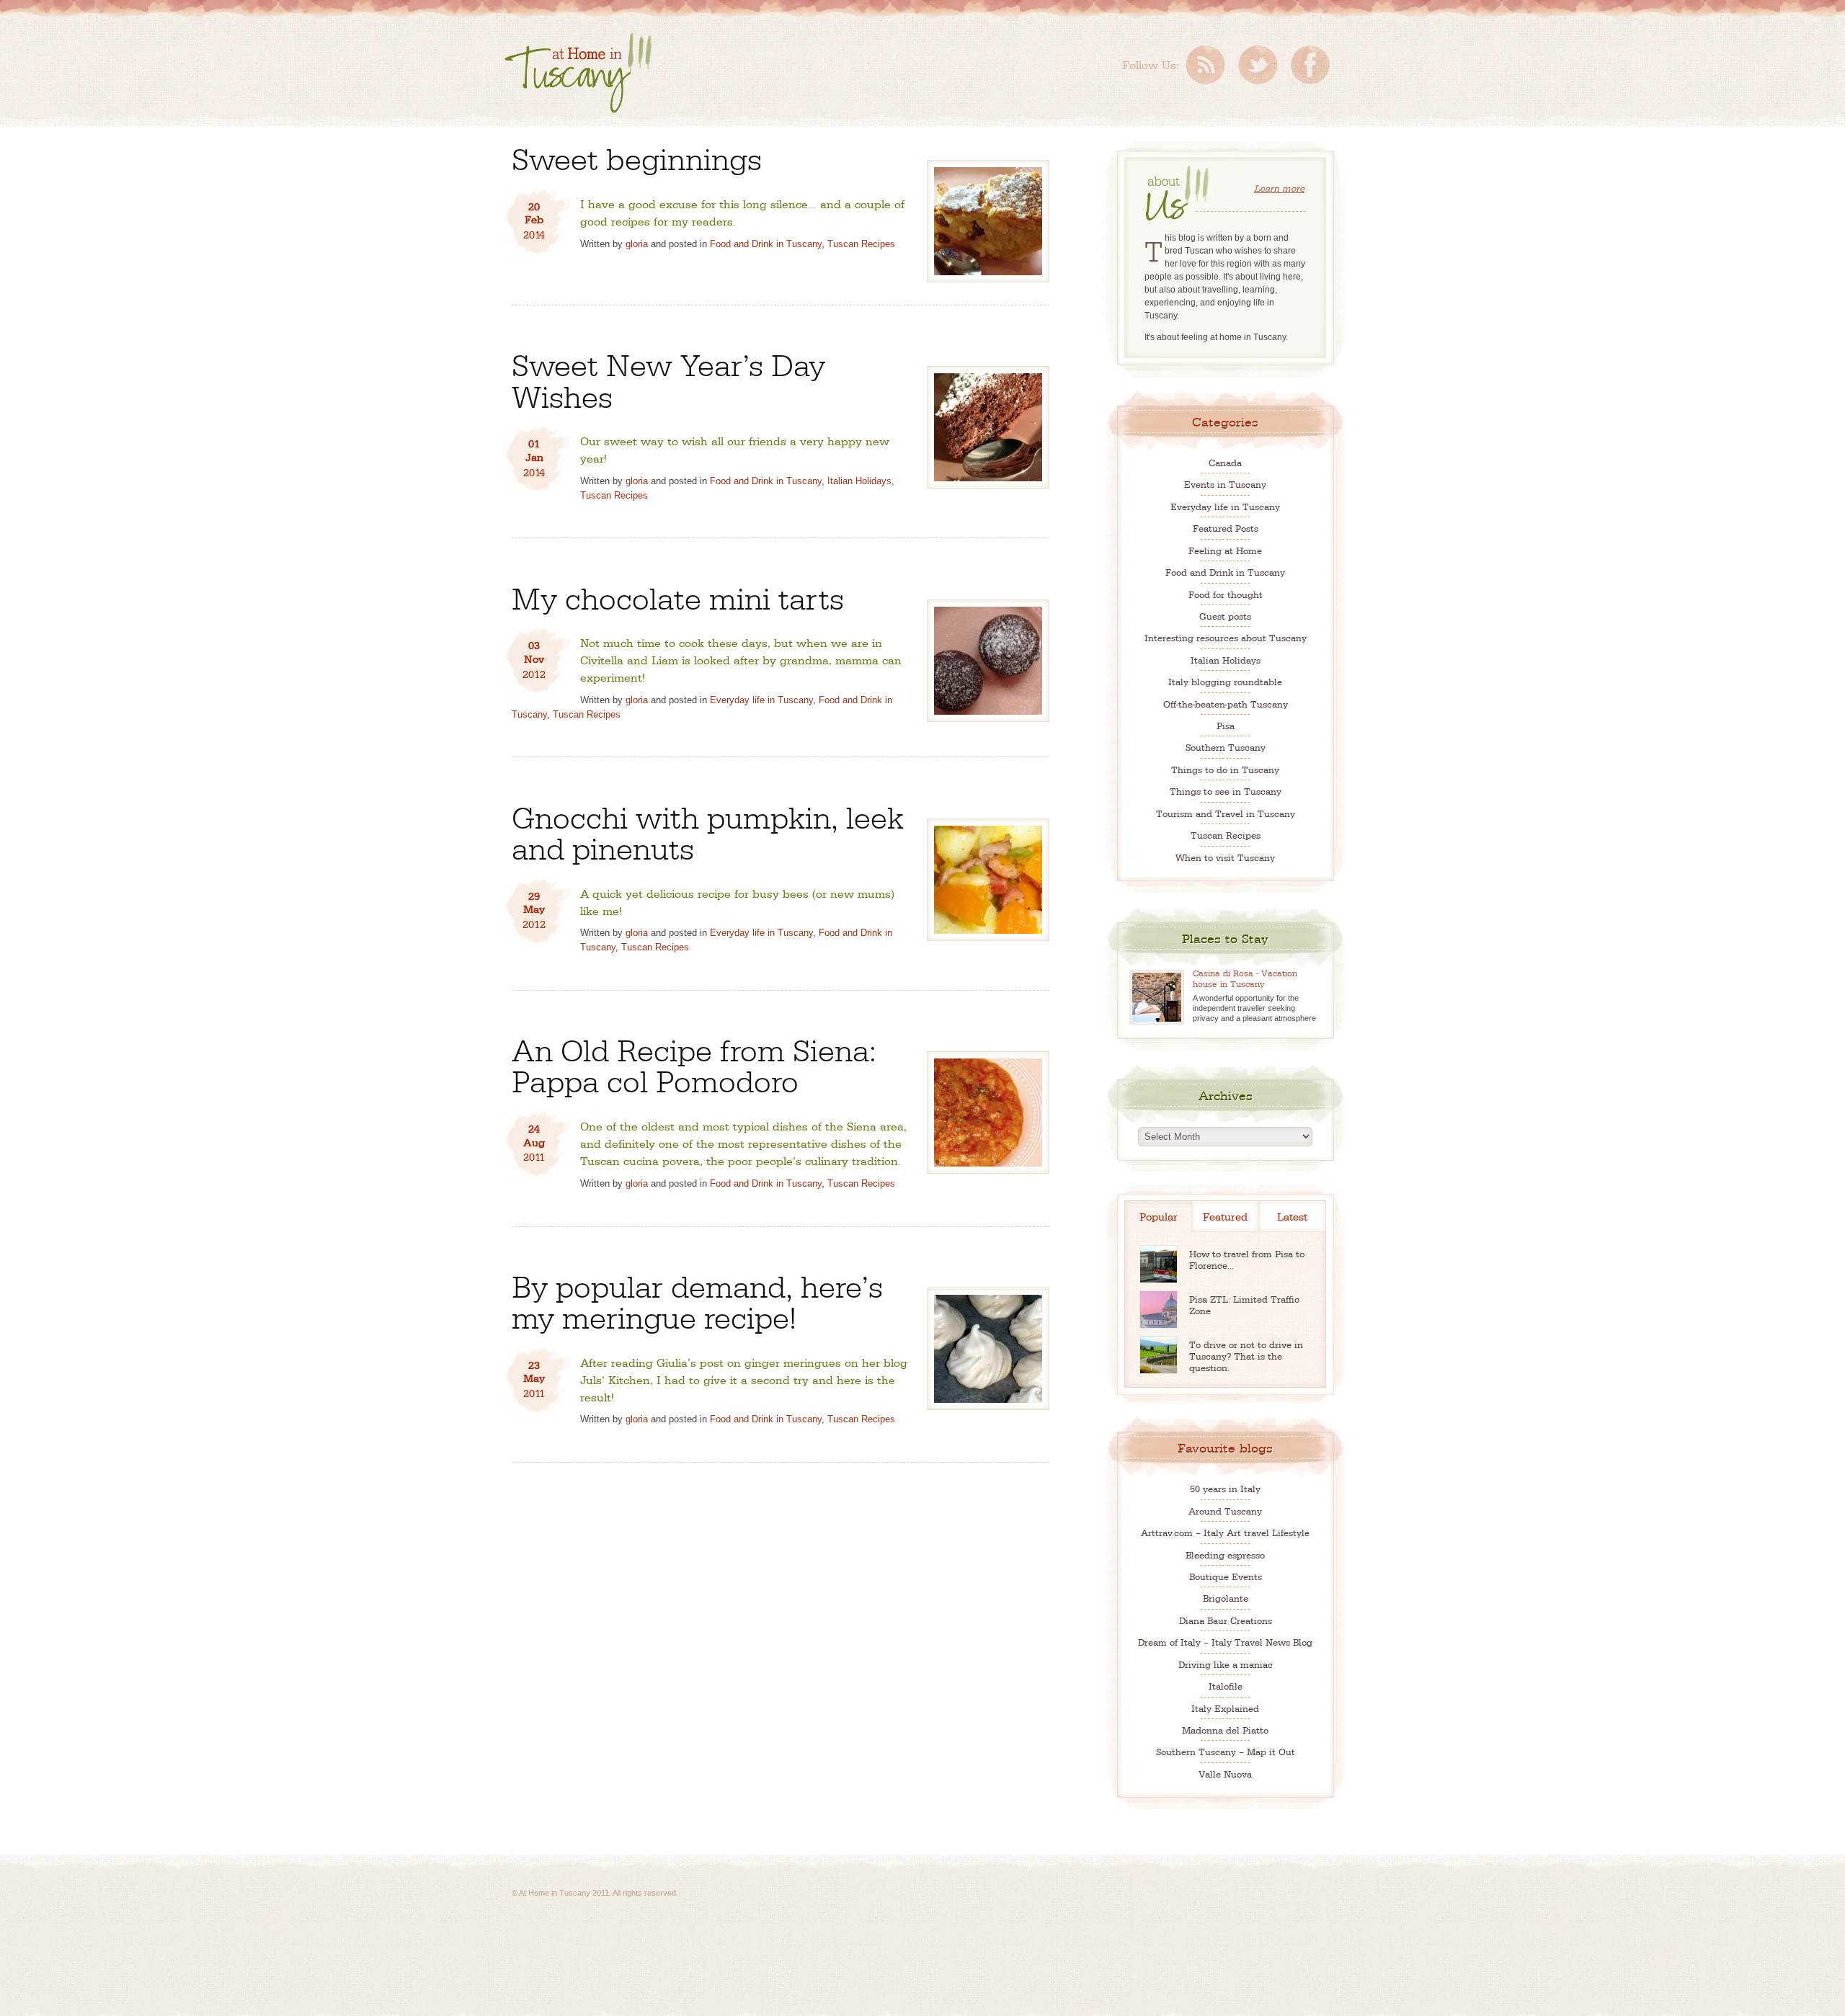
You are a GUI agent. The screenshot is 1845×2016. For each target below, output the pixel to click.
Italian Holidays (859, 481)
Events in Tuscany (1225, 484)
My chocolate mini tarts (678, 596)
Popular (1159, 1216)
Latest (1292, 1216)
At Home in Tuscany (578, 73)
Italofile (1226, 1686)
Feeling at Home (1225, 550)
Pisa (1226, 725)
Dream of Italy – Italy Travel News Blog (1225, 1642)
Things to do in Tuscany (1225, 769)
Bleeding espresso (1225, 1555)
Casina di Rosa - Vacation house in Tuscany (1245, 978)
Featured (1225, 1216)
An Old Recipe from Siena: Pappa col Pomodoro (694, 1063)
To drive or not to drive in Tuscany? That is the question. (1246, 1356)
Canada (1225, 462)
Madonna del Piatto (1225, 1730)
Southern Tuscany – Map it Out (1226, 1751)
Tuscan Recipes (861, 244)
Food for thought (1226, 594)
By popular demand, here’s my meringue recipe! (697, 1300)
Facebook (1310, 65)
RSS (1205, 65)
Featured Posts (1226, 528)
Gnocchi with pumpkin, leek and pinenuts (708, 831)
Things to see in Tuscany (1226, 791)
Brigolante (1226, 1598)
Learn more (1279, 188)
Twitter (1258, 65)
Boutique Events (1226, 1576)
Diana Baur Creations (1226, 1620)
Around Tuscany (1225, 1511)
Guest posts (1225, 616)
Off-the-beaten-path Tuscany (1226, 704)
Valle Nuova (1225, 1774)
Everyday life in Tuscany (761, 700)
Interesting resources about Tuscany (1226, 637)
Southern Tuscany (1226, 747)
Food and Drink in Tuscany (766, 244)
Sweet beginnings (637, 157)
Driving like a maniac (1226, 1664)
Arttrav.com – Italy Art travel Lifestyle (1225, 1532)
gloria (637, 244)
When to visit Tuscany (1225, 857)
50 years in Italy (1225, 1488)
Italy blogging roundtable (1225, 681)
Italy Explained (1225, 1708)
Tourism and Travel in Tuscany (1226, 813)
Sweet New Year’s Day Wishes (668, 378)
